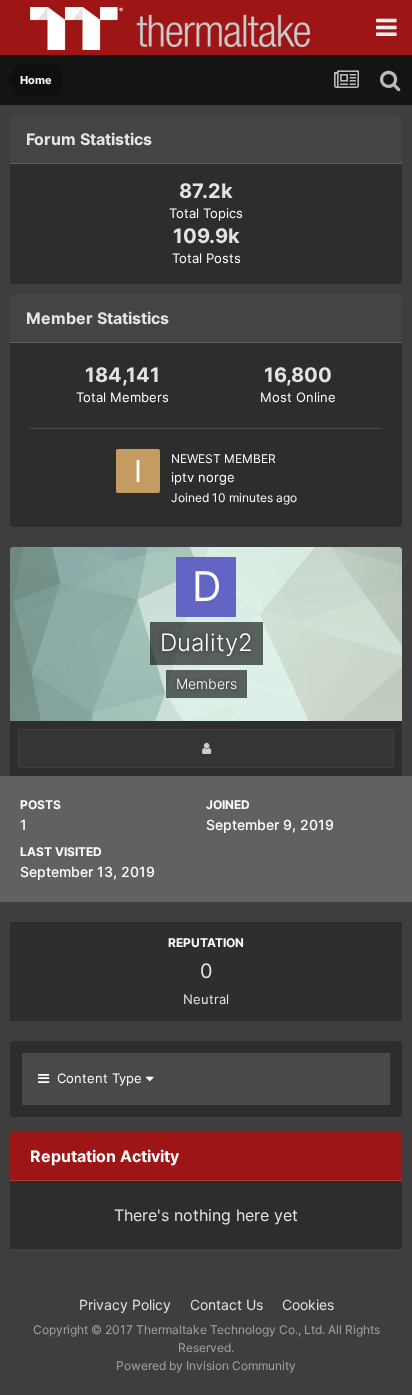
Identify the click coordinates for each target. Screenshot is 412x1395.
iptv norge (203, 477)
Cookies (308, 1304)
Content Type (97, 1078)
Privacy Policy (125, 1304)
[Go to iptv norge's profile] (138, 471)
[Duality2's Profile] (206, 748)
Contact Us (226, 1304)
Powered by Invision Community (206, 1365)
